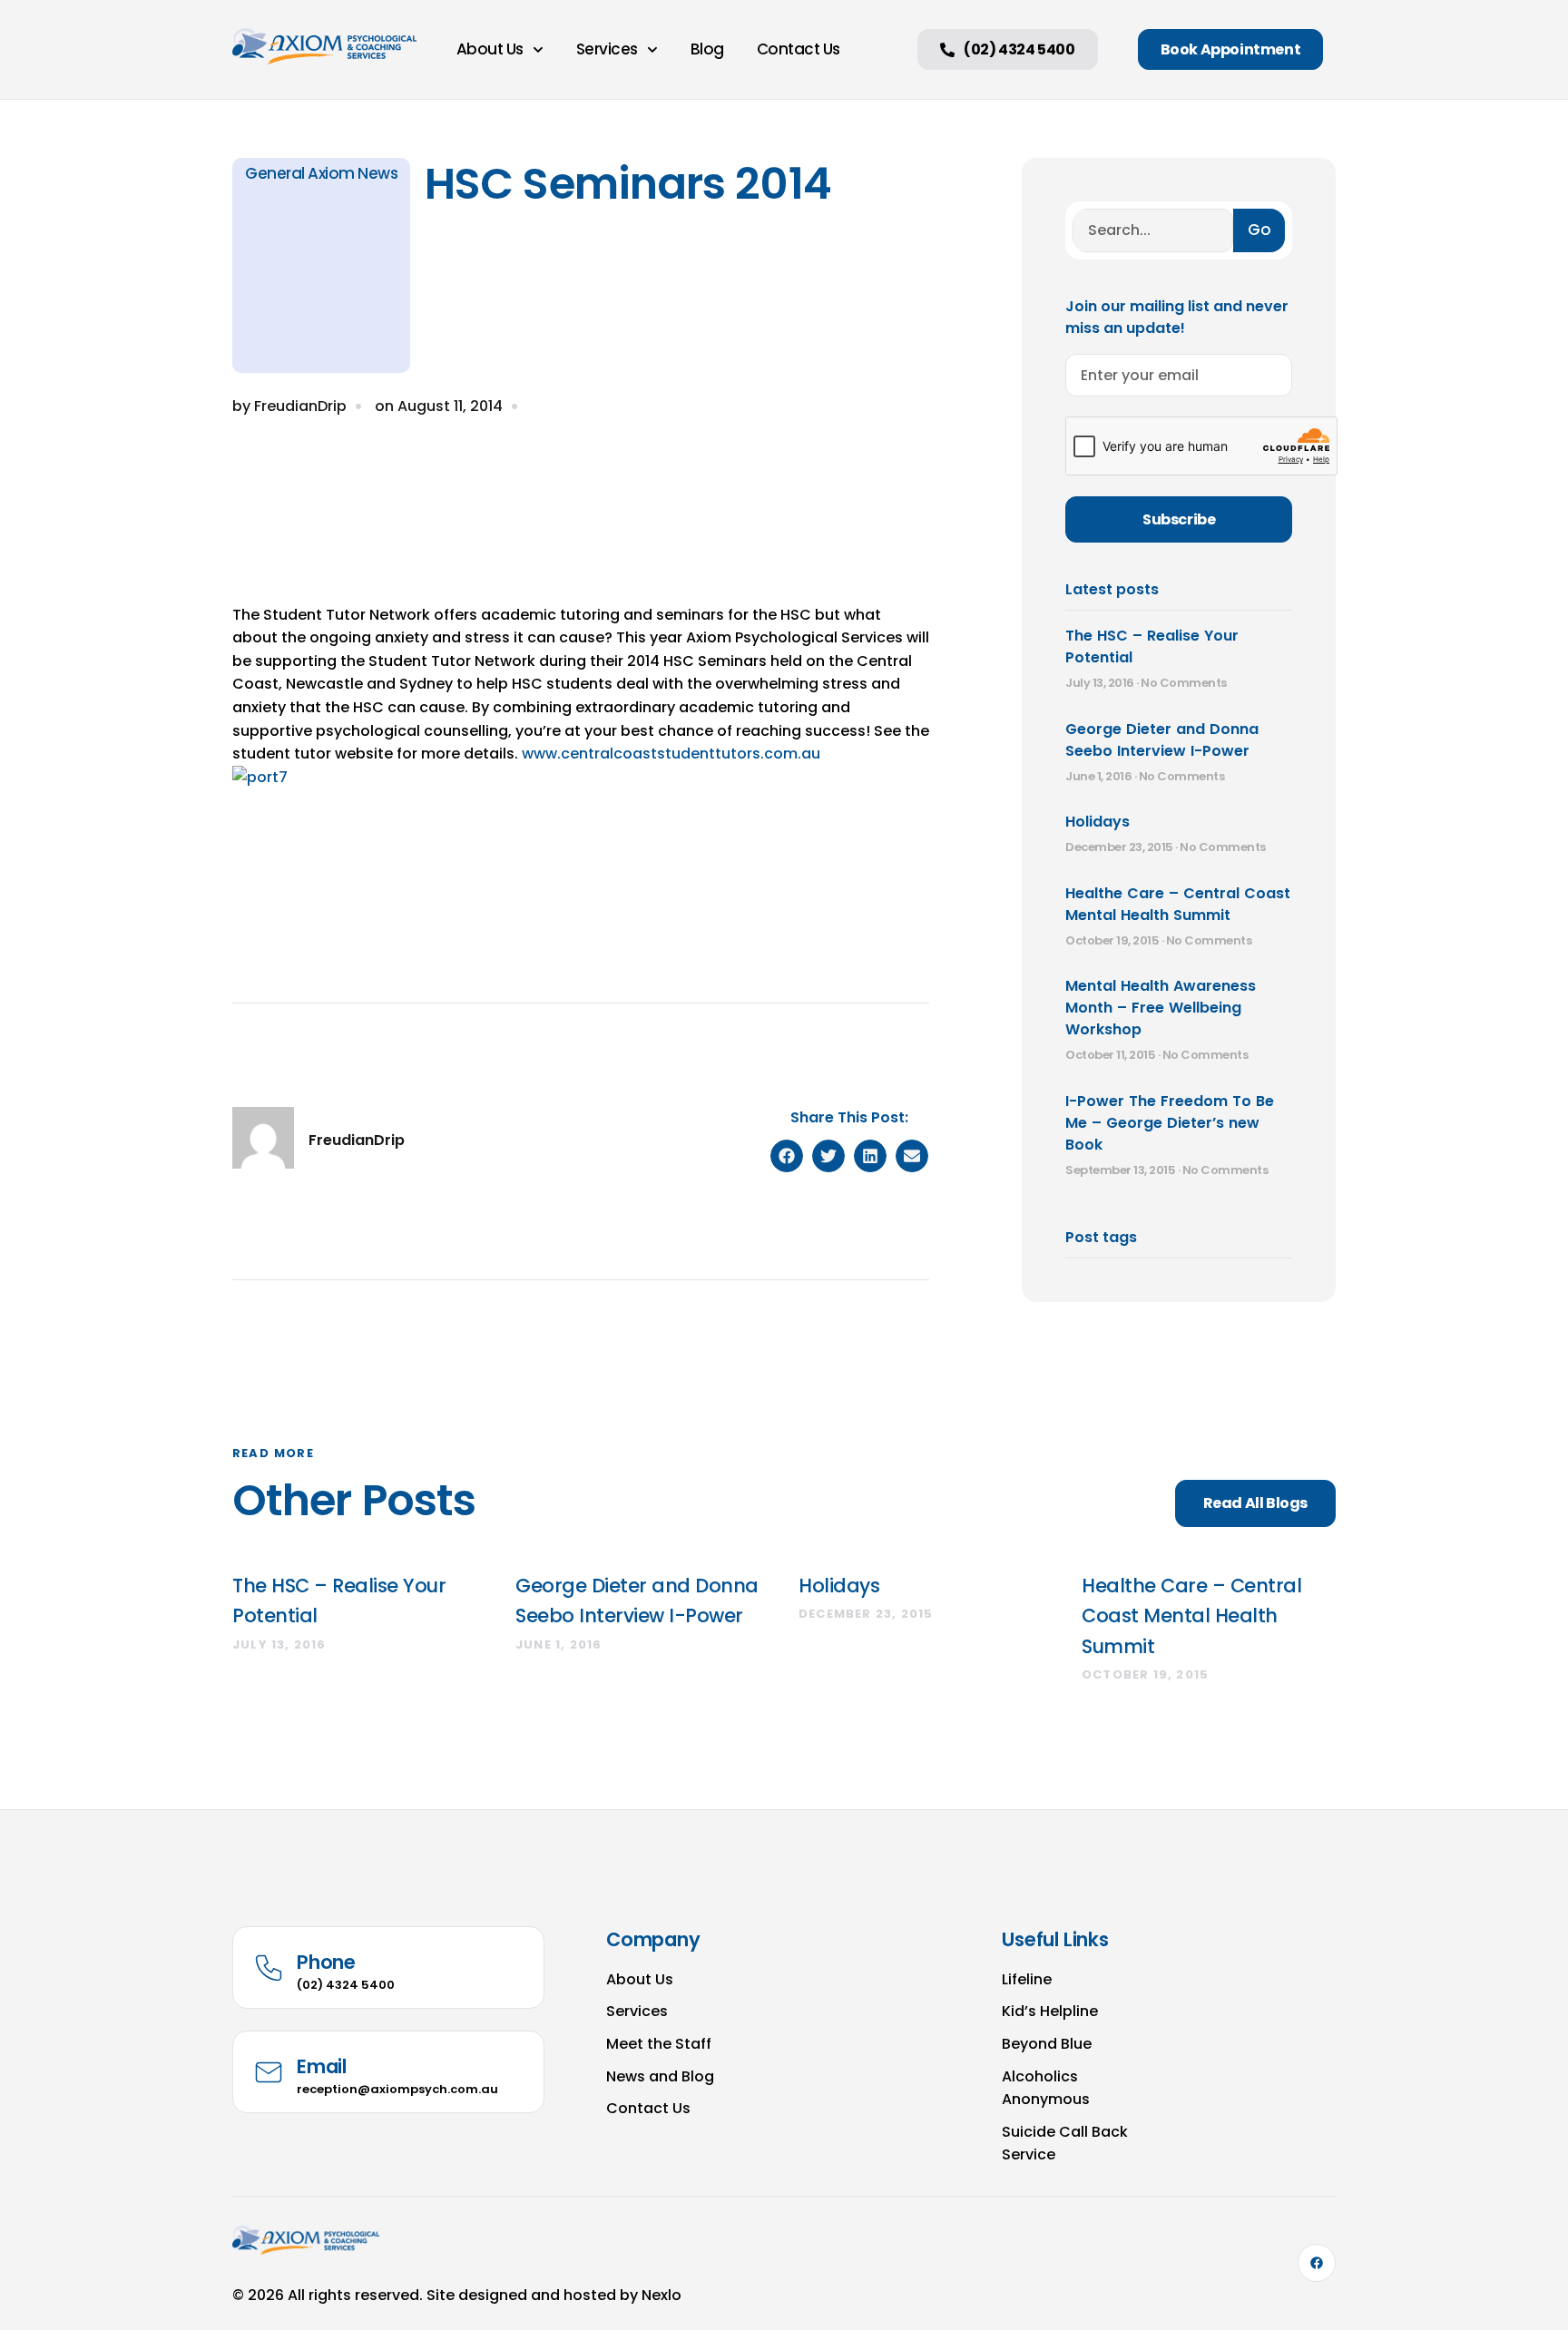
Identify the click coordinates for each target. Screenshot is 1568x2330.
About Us (490, 49)
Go (1259, 230)
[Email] (269, 2072)
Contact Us (799, 49)
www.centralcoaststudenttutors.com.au (671, 754)
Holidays (1098, 822)
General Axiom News (321, 173)
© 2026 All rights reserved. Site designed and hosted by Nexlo (457, 2295)
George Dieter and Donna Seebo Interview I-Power (1162, 740)
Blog (707, 49)
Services (607, 49)
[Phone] (269, 1968)
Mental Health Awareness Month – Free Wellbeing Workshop (1161, 1008)
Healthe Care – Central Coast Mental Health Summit (1178, 904)
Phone (326, 1962)
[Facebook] (1317, 2263)
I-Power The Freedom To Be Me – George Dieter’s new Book (1170, 1123)
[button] (787, 1156)
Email (322, 2066)
